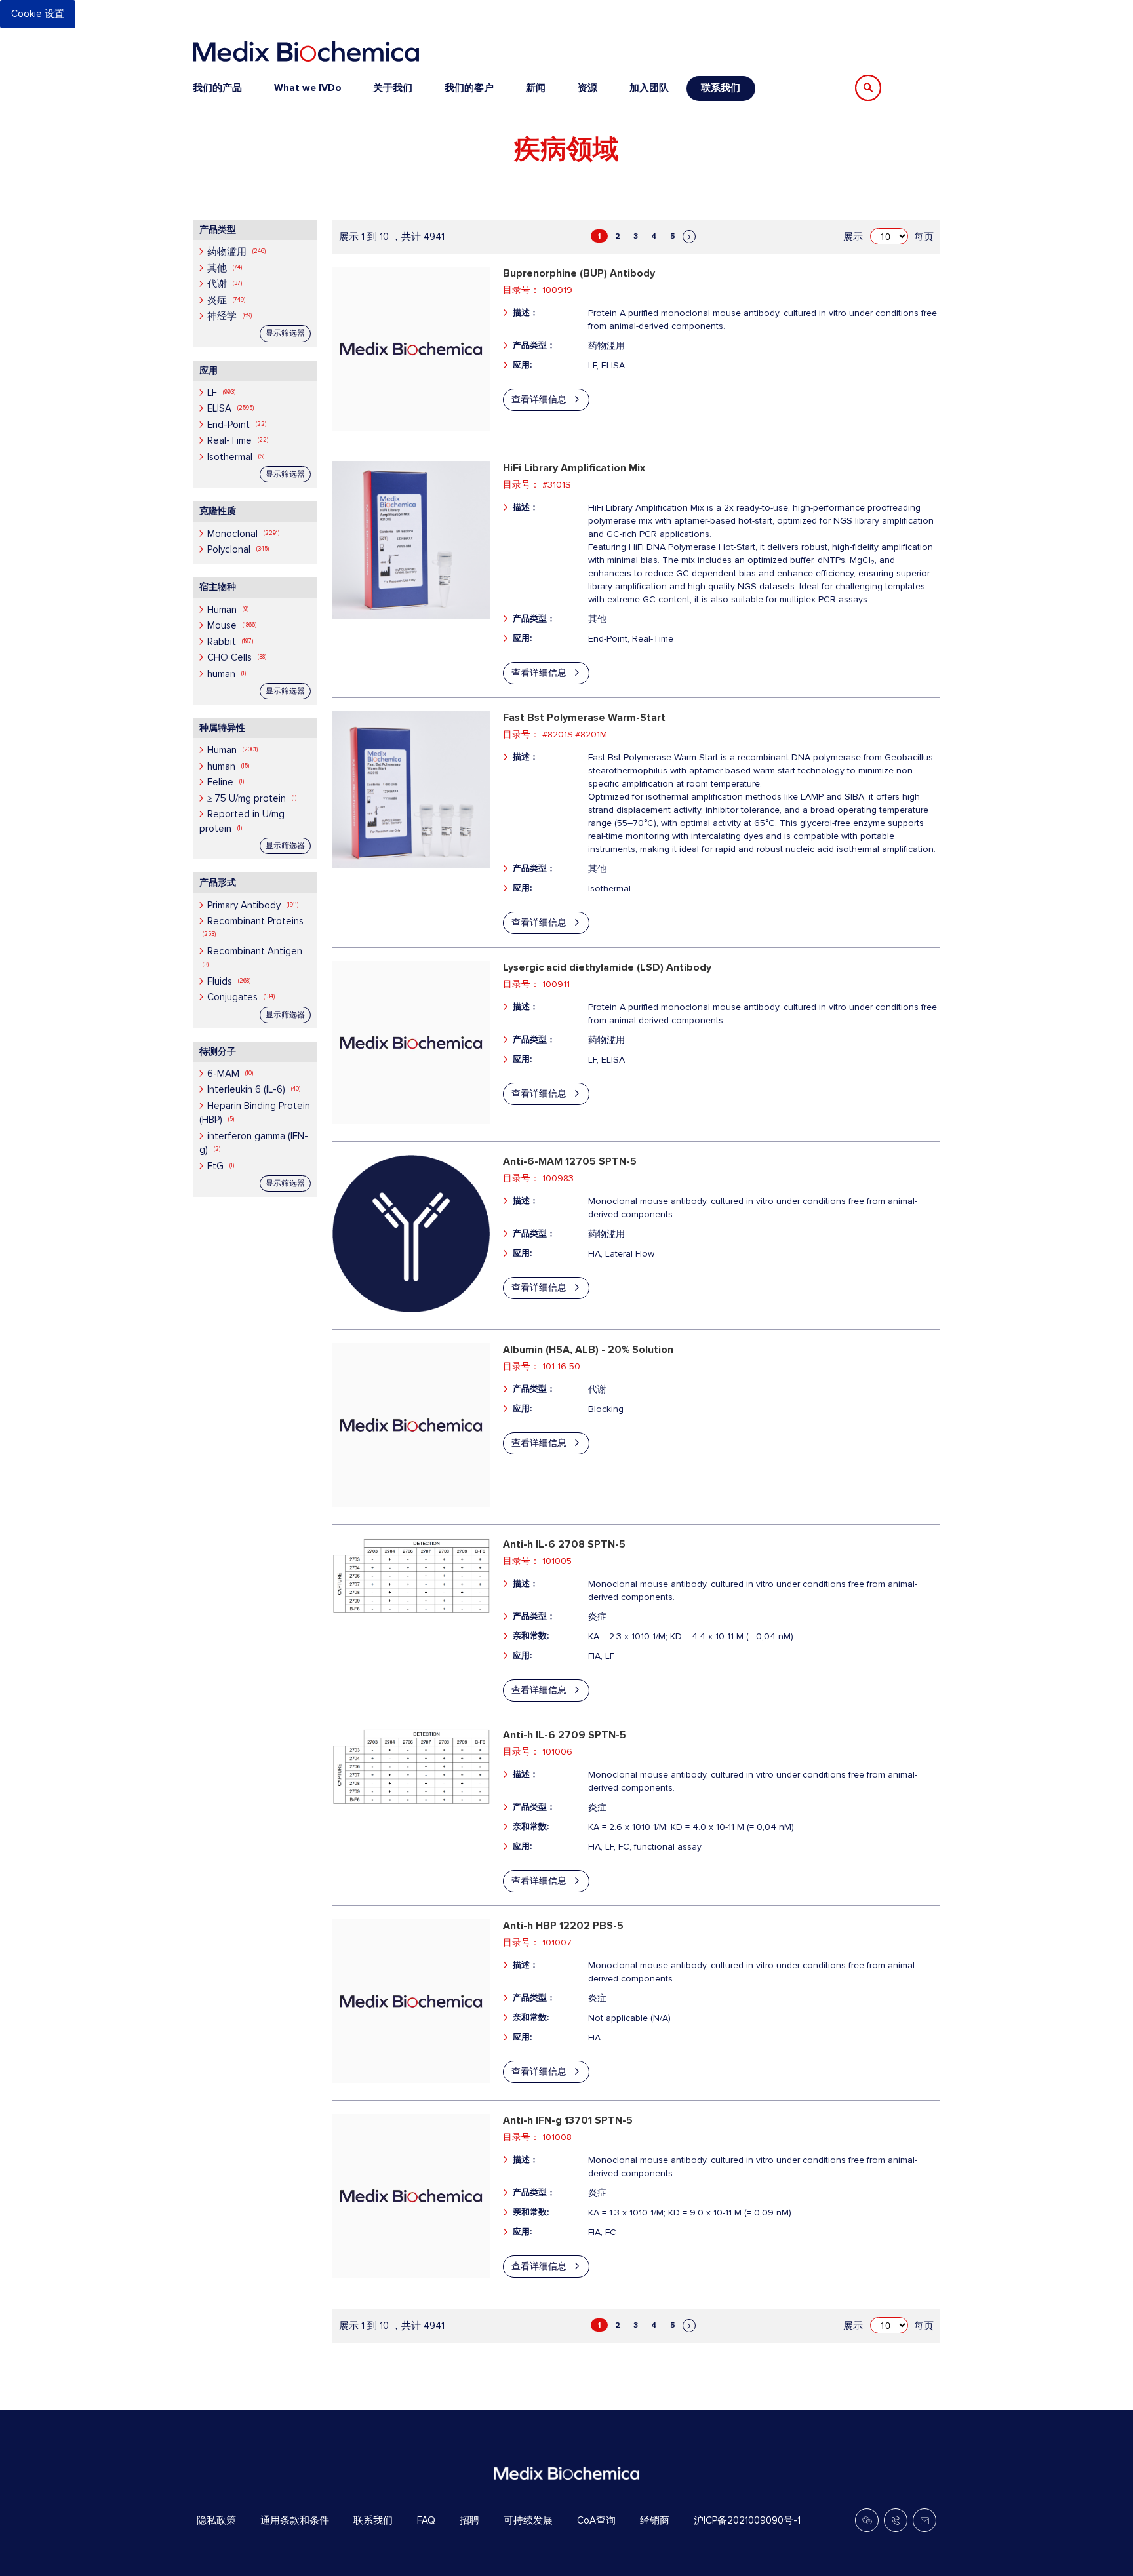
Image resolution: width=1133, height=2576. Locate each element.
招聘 (469, 2520)
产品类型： (534, 345)
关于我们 (393, 88)
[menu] (474, 88)
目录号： (521, 290)
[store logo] (306, 51)
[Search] (868, 88)
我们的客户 (469, 88)
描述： (526, 313)
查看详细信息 (539, 400)
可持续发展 (528, 2520)
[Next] (689, 237)
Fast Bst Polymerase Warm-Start (584, 718)
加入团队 (649, 88)
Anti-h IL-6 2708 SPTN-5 (564, 1544)
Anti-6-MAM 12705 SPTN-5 (570, 1161)
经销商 (655, 2520)
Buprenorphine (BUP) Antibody (579, 273)
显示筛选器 (285, 333)
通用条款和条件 (295, 2520)
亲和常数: (531, 1636)
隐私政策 (216, 2520)
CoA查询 (596, 2520)
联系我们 (721, 88)
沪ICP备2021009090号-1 (747, 2520)
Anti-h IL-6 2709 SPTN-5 (565, 1735)
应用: (522, 365)
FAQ (426, 2520)
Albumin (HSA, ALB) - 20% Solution (588, 1350)
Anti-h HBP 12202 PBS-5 (563, 1926)
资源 (587, 88)
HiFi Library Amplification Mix (574, 468)
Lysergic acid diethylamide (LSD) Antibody (607, 967)
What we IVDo (308, 88)
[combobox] (933, 88)
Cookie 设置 (38, 14)
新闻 (536, 88)
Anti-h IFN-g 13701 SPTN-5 (568, 2120)
